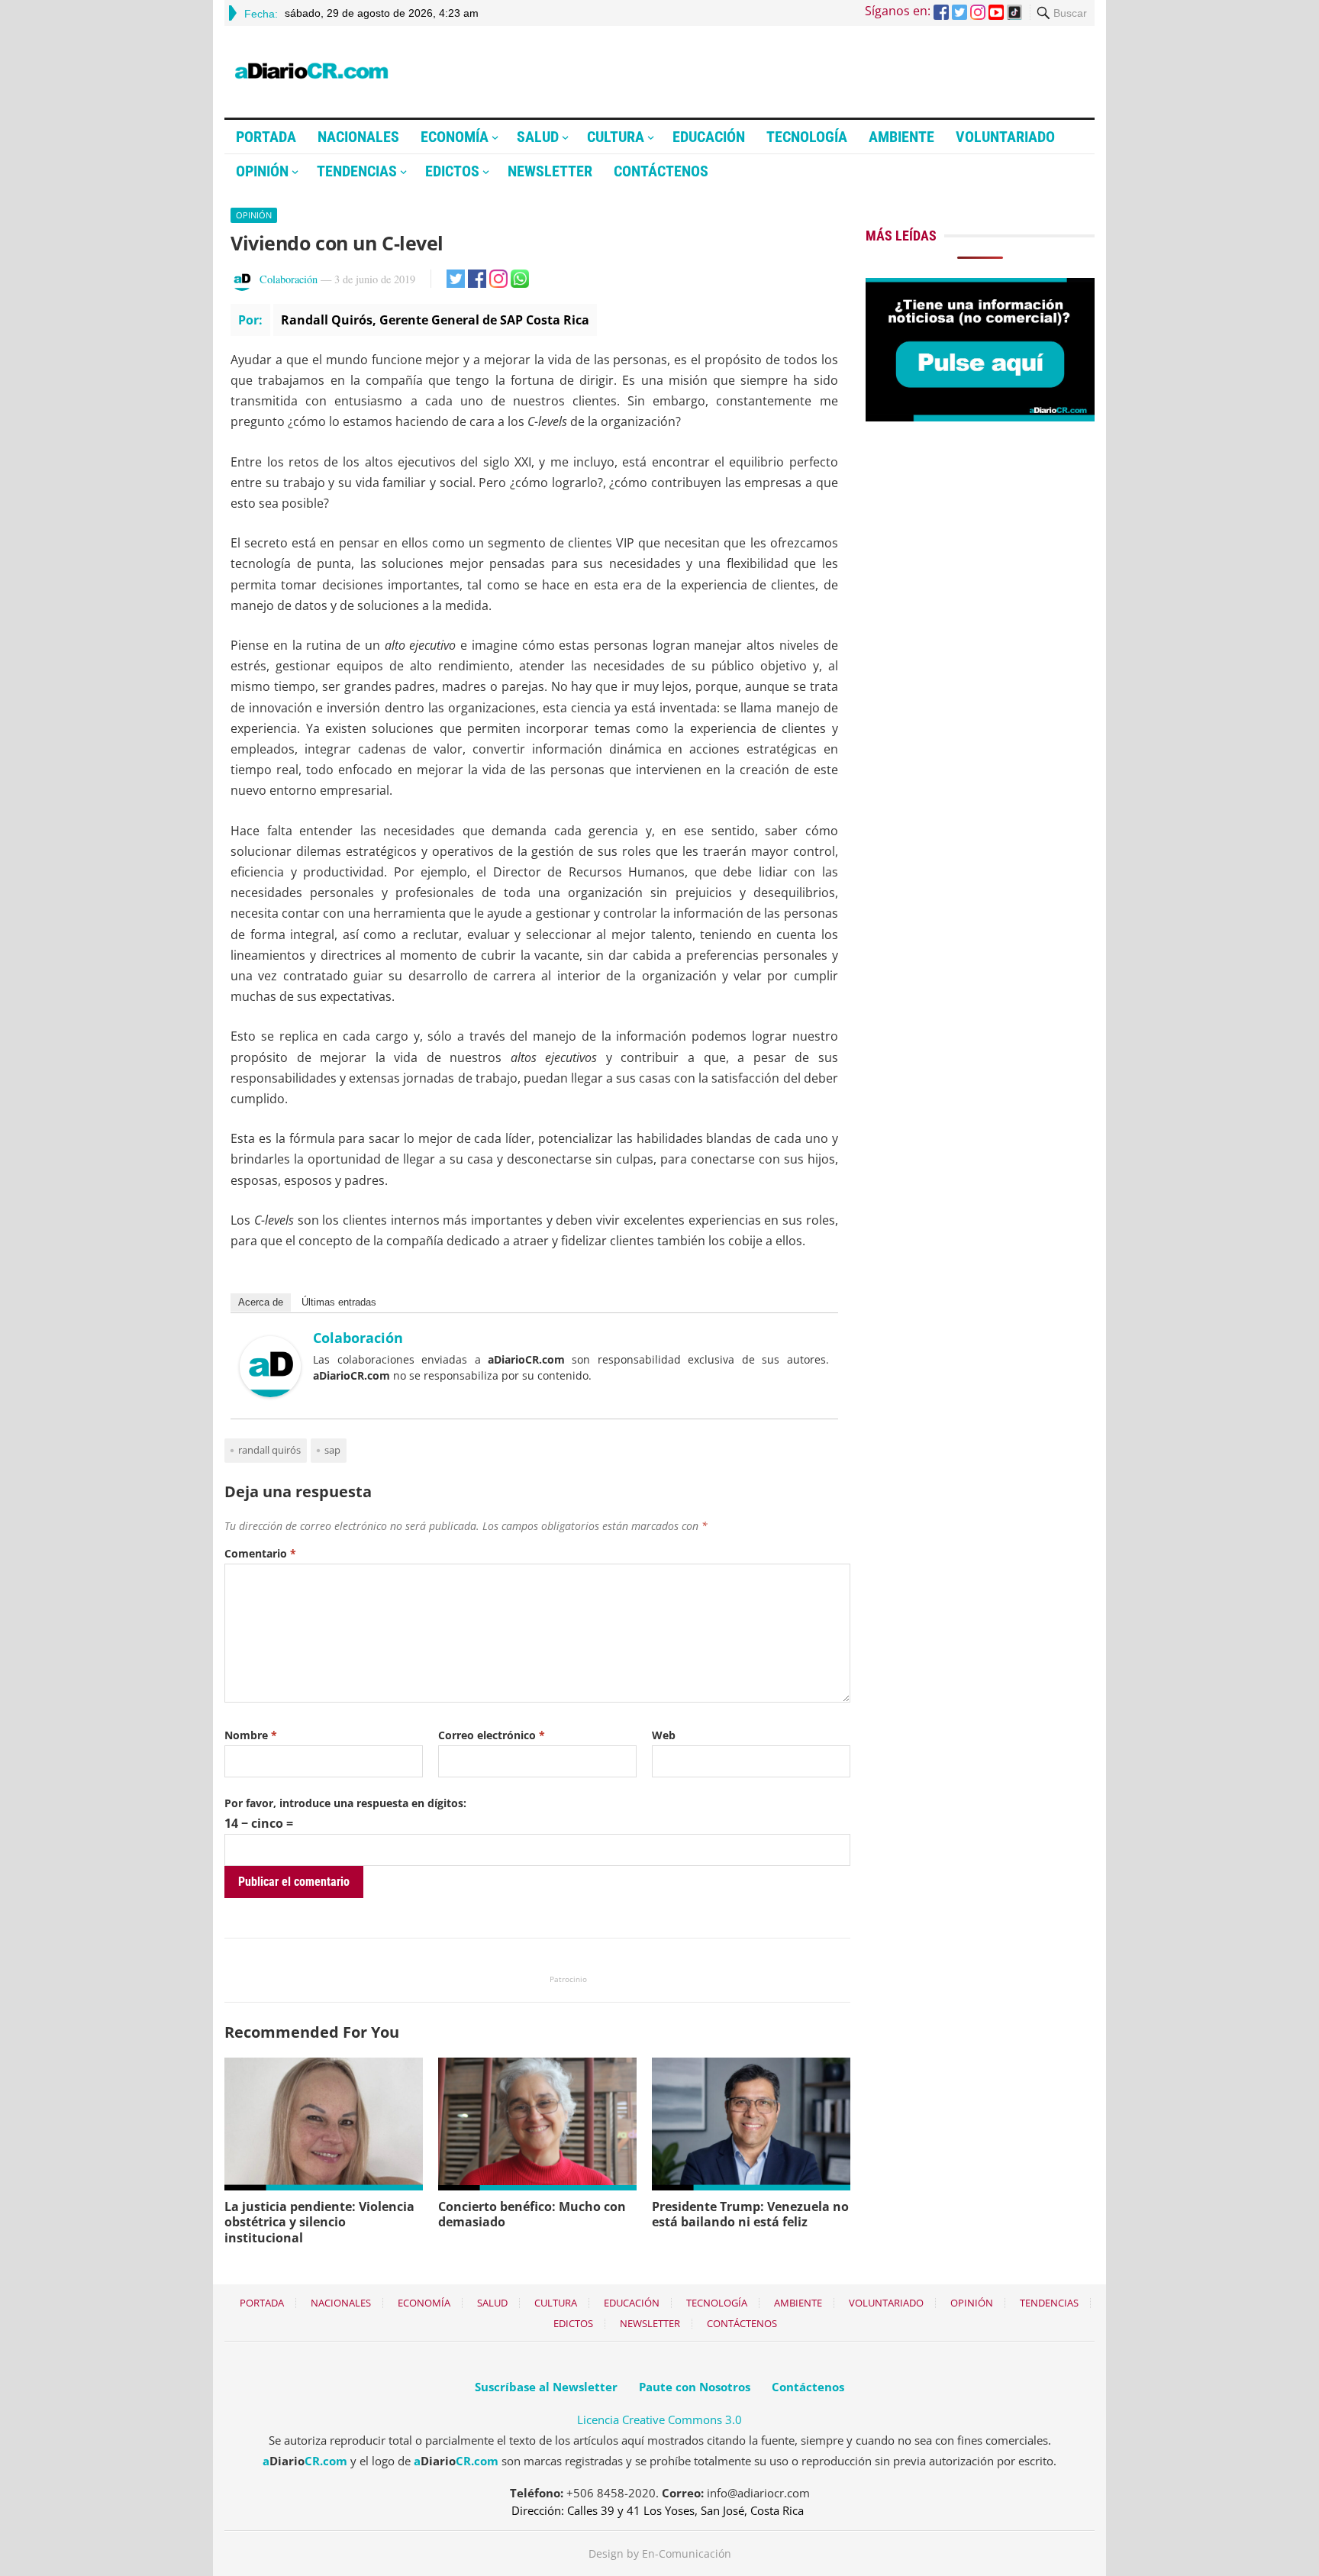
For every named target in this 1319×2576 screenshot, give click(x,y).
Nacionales (358, 137)
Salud (538, 137)
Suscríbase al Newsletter (546, 2387)
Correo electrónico (492, 1735)
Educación (709, 137)
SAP (332, 1450)
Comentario (260, 1553)
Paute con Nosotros (695, 2387)
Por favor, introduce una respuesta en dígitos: (345, 1803)
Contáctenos (661, 171)
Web (664, 1735)
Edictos (452, 171)
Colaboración (289, 279)
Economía (455, 137)
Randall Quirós (269, 1450)
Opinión (262, 171)
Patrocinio (568, 1979)
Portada (266, 137)
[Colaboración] (270, 1393)
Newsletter (550, 171)
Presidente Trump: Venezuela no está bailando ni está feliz (750, 2214)
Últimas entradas (339, 1302)
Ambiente (901, 137)
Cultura (616, 137)
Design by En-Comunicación (660, 2553)
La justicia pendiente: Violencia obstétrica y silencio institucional (319, 2223)
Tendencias (357, 171)
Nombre (251, 1735)
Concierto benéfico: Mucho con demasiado (532, 2214)
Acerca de (261, 1302)
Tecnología (807, 137)
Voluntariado (1005, 137)
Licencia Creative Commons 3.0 (659, 2419)
